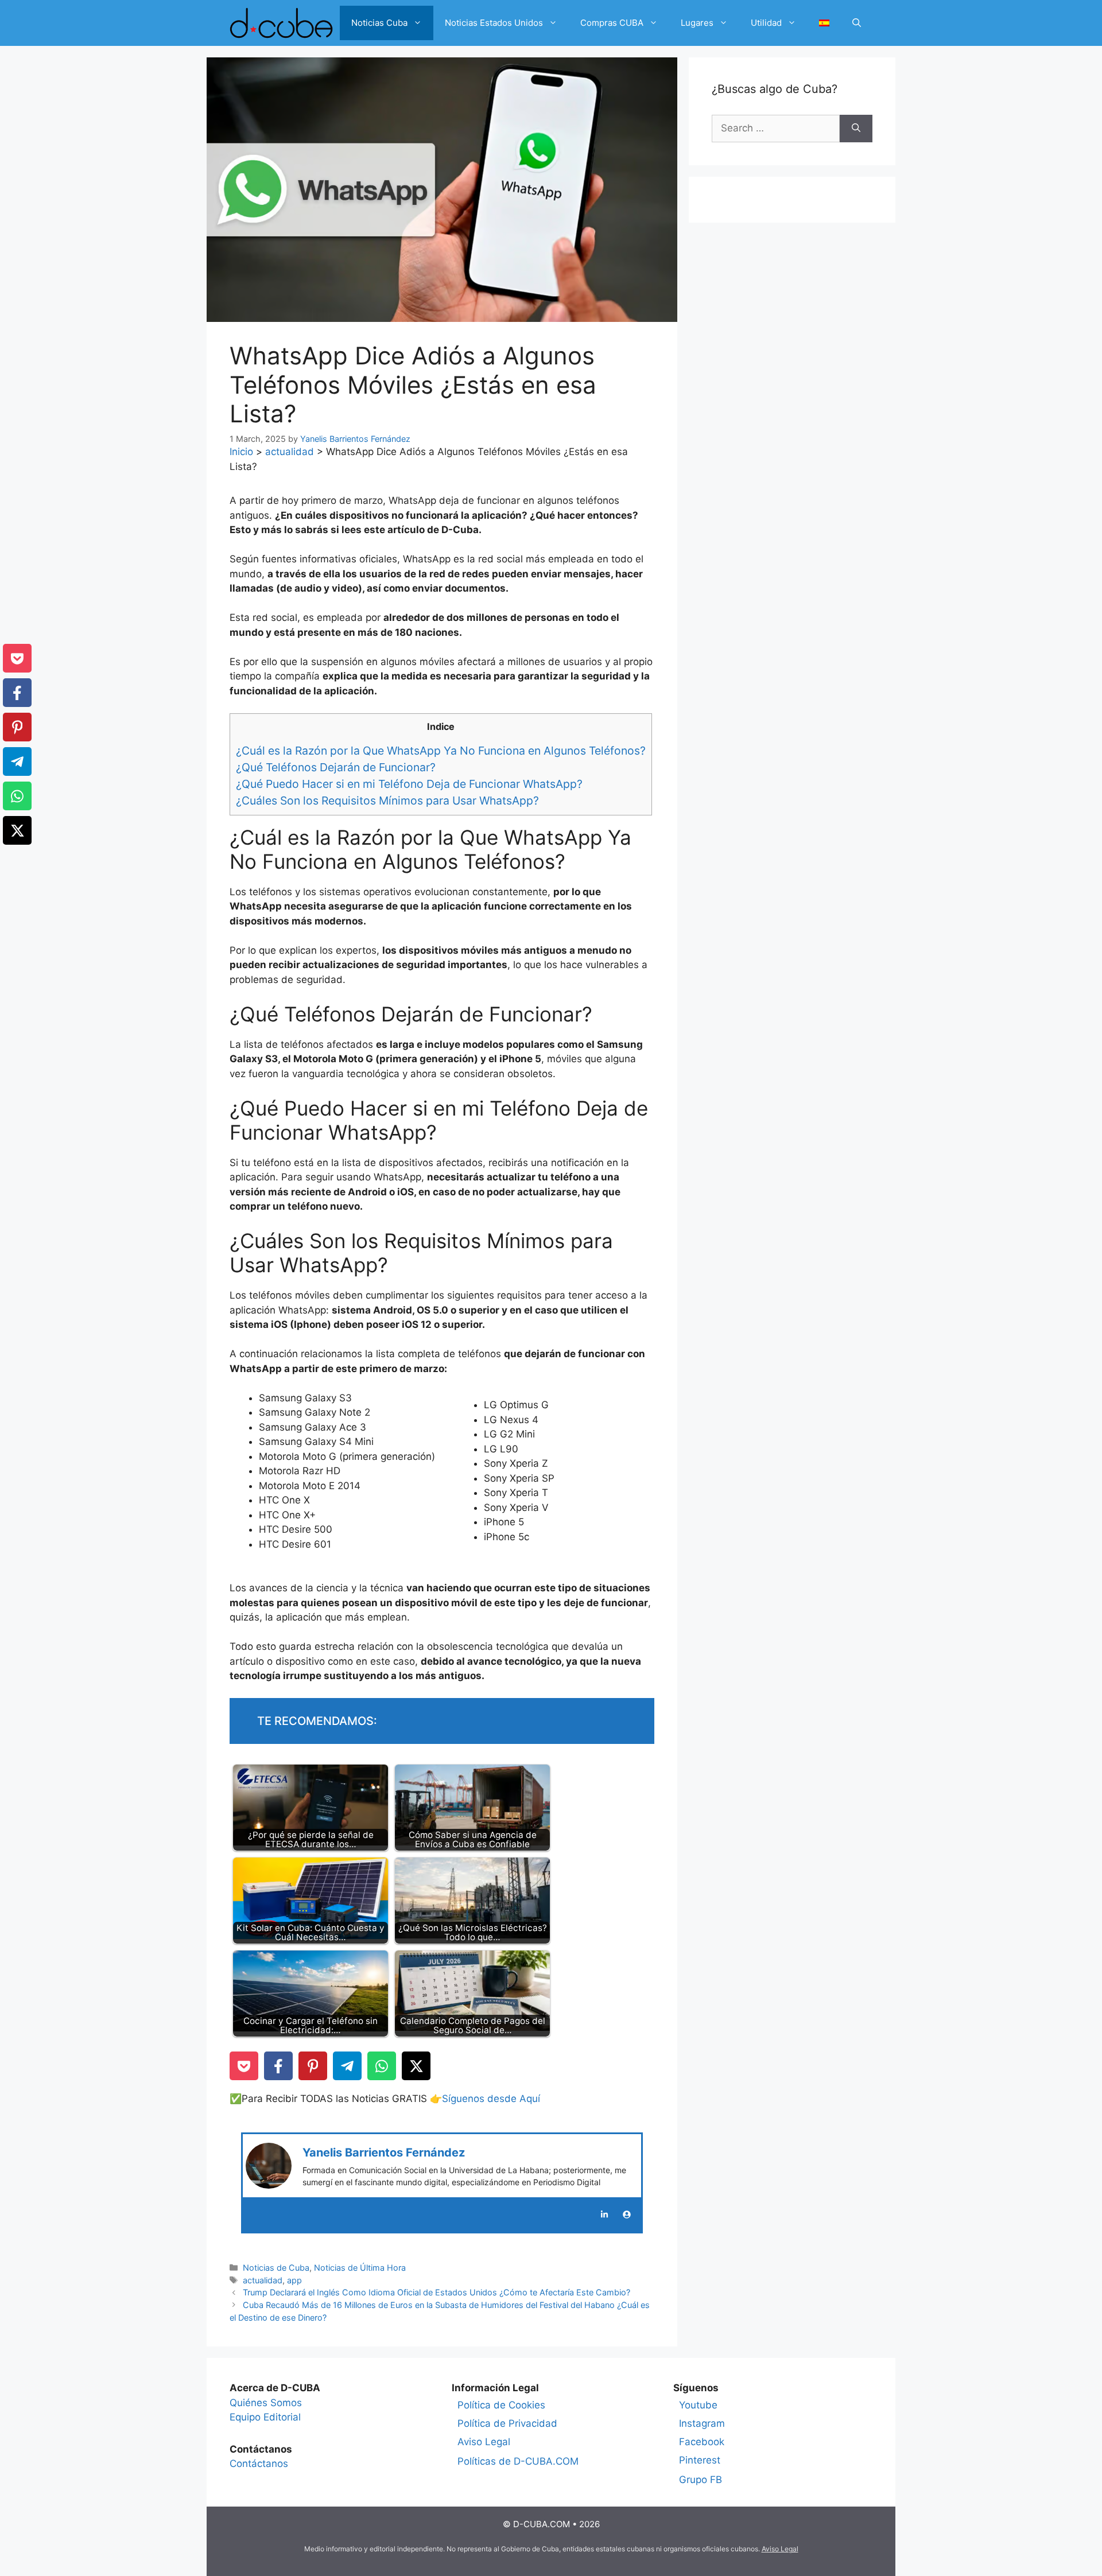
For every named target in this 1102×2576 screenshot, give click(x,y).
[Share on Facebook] (278, 2066)
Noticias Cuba (379, 23)
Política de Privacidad (507, 2423)
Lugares (697, 23)
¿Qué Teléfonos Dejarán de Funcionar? (336, 767)
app (294, 2280)
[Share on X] (416, 2066)
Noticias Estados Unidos (494, 23)
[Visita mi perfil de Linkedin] (604, 2214)
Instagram (702, 2423)
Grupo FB (701, 2480)
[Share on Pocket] (244, 2066)
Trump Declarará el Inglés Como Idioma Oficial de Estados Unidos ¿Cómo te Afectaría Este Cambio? (436, 2292)
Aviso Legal (484, 2442)
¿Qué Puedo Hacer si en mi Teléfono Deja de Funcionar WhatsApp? (409, 784)
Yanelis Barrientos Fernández (384, 2153)
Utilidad (766, 23)
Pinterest (700, 2460)
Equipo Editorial (265, 2417)
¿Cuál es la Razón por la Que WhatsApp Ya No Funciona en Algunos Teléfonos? (441, 751)
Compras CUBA (612, 23)
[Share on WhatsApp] (382, 2066)
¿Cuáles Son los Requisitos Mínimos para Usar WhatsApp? (387, 801)
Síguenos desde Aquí (491, 2099)
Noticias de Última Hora (360, 2268)
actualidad (290, 452)
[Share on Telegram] (347, 2066)
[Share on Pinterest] (313, 2066)
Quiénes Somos (266, 2403)
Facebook (702, 2442)
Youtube (698, 2405)
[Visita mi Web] (627, 2214)
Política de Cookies (501, 2405)
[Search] (856, 129)
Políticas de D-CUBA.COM (518, 2461)
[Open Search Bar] (857, 23)
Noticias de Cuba (276, 2268)
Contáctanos (259, 2464)
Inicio (241, 452)
